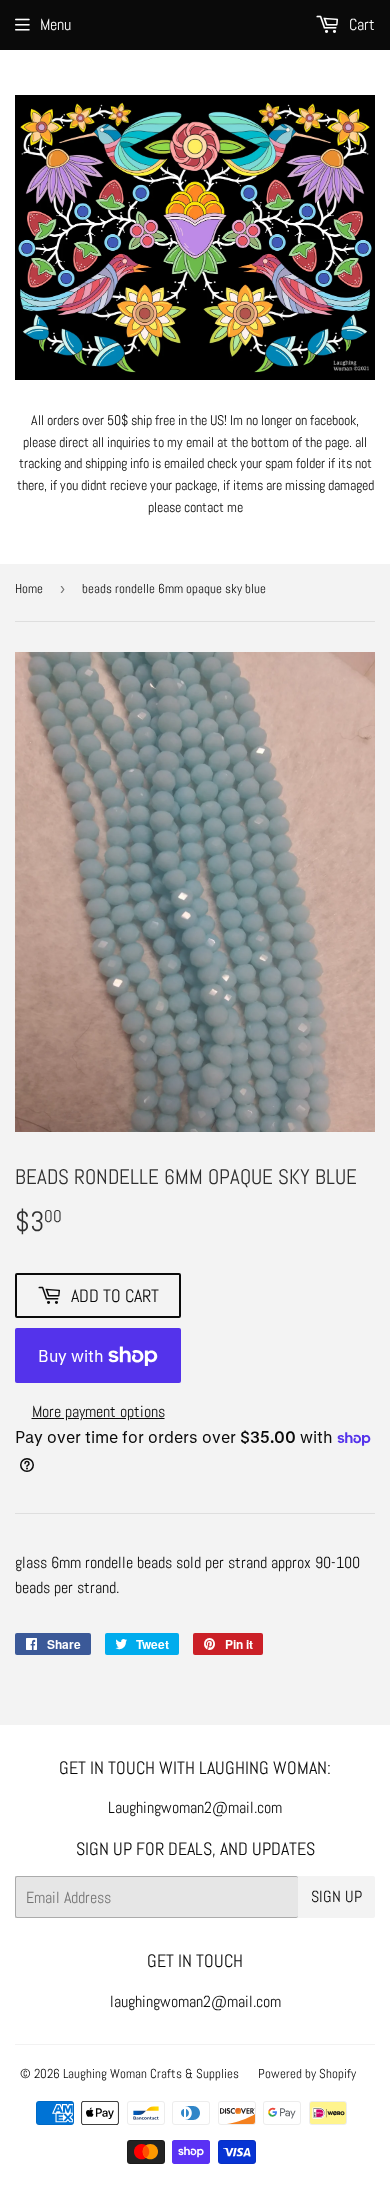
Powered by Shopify (307, 2073)
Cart (360, 24)
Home (29, 588)
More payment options (98, 1411)
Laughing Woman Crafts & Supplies (151, 2073)
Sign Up (336, 1896)
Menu (55, 24)
